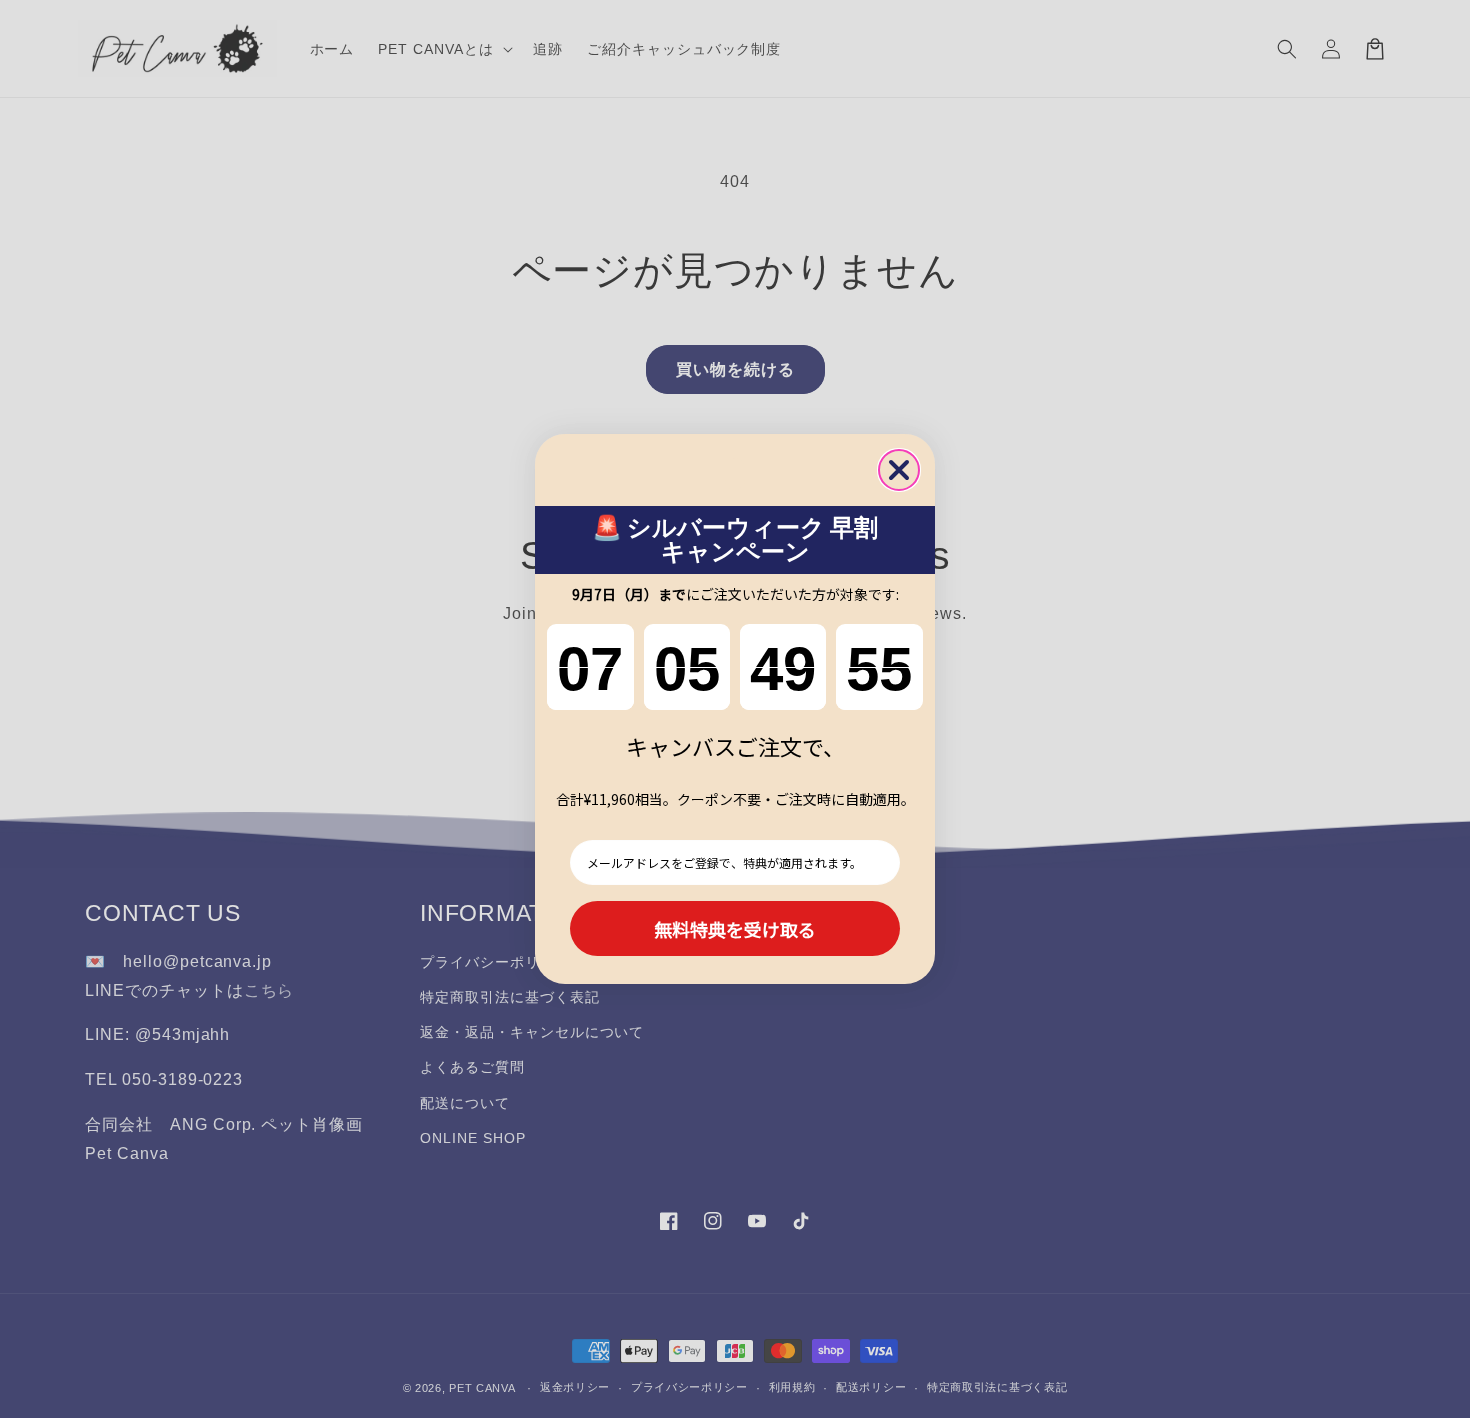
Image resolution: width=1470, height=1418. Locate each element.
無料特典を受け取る (735, 929)
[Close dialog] (899, 470)
